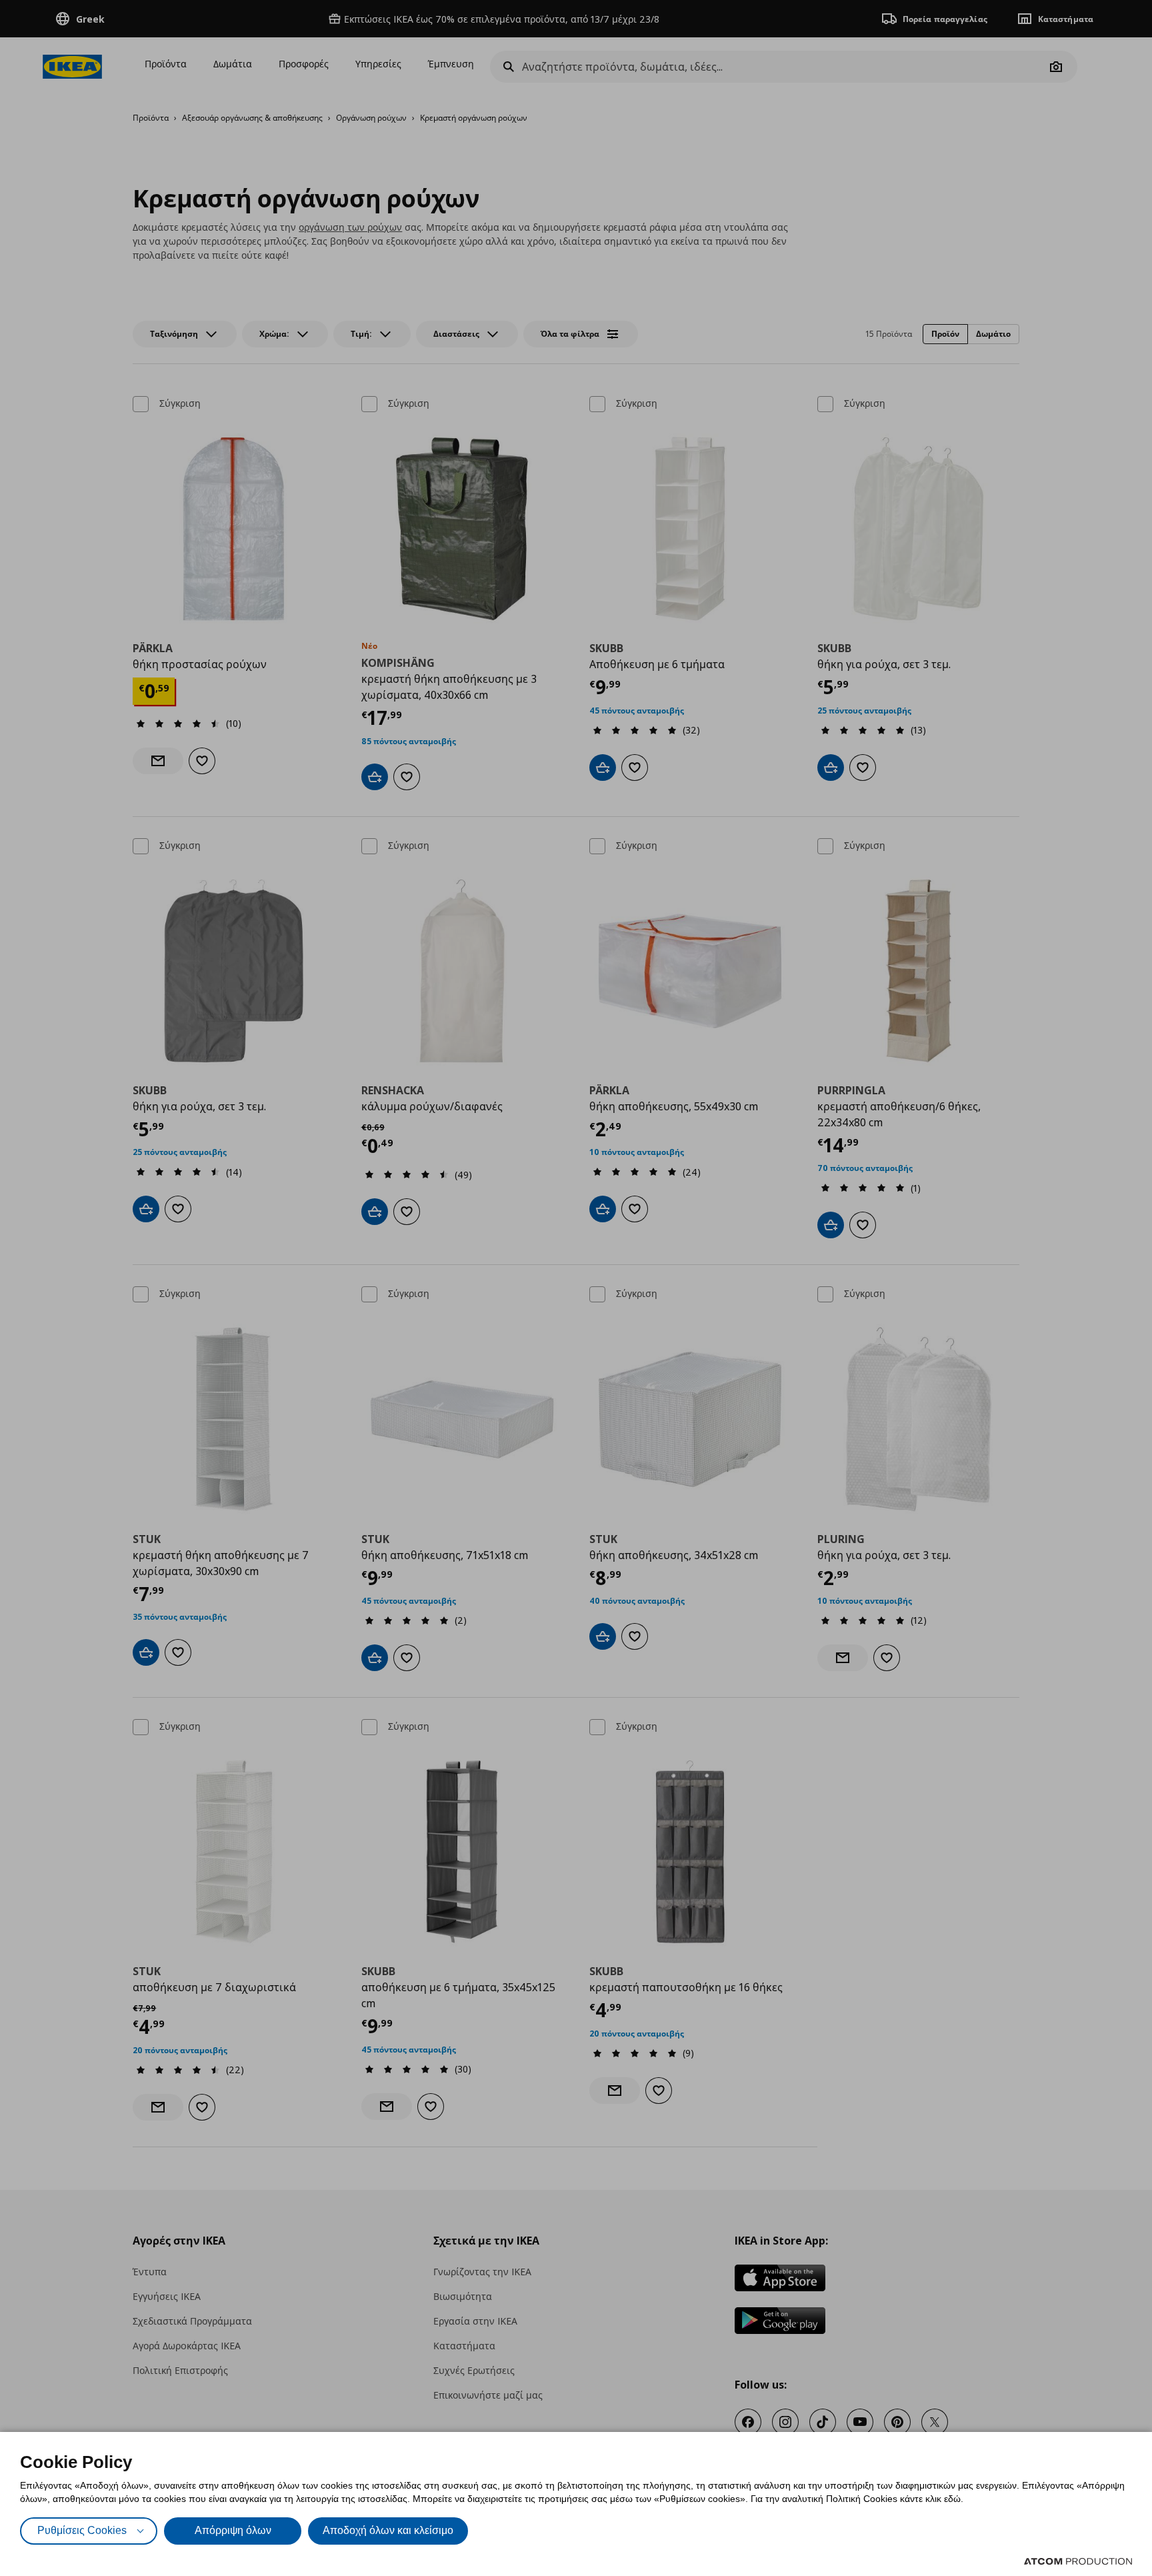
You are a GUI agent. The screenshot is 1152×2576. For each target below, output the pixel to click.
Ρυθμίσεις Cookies (82, 2530)
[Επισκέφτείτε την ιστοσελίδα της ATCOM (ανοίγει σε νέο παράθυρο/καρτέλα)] (1078, 2561)
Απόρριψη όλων (233, 2530)
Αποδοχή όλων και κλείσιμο (388, 2530)
